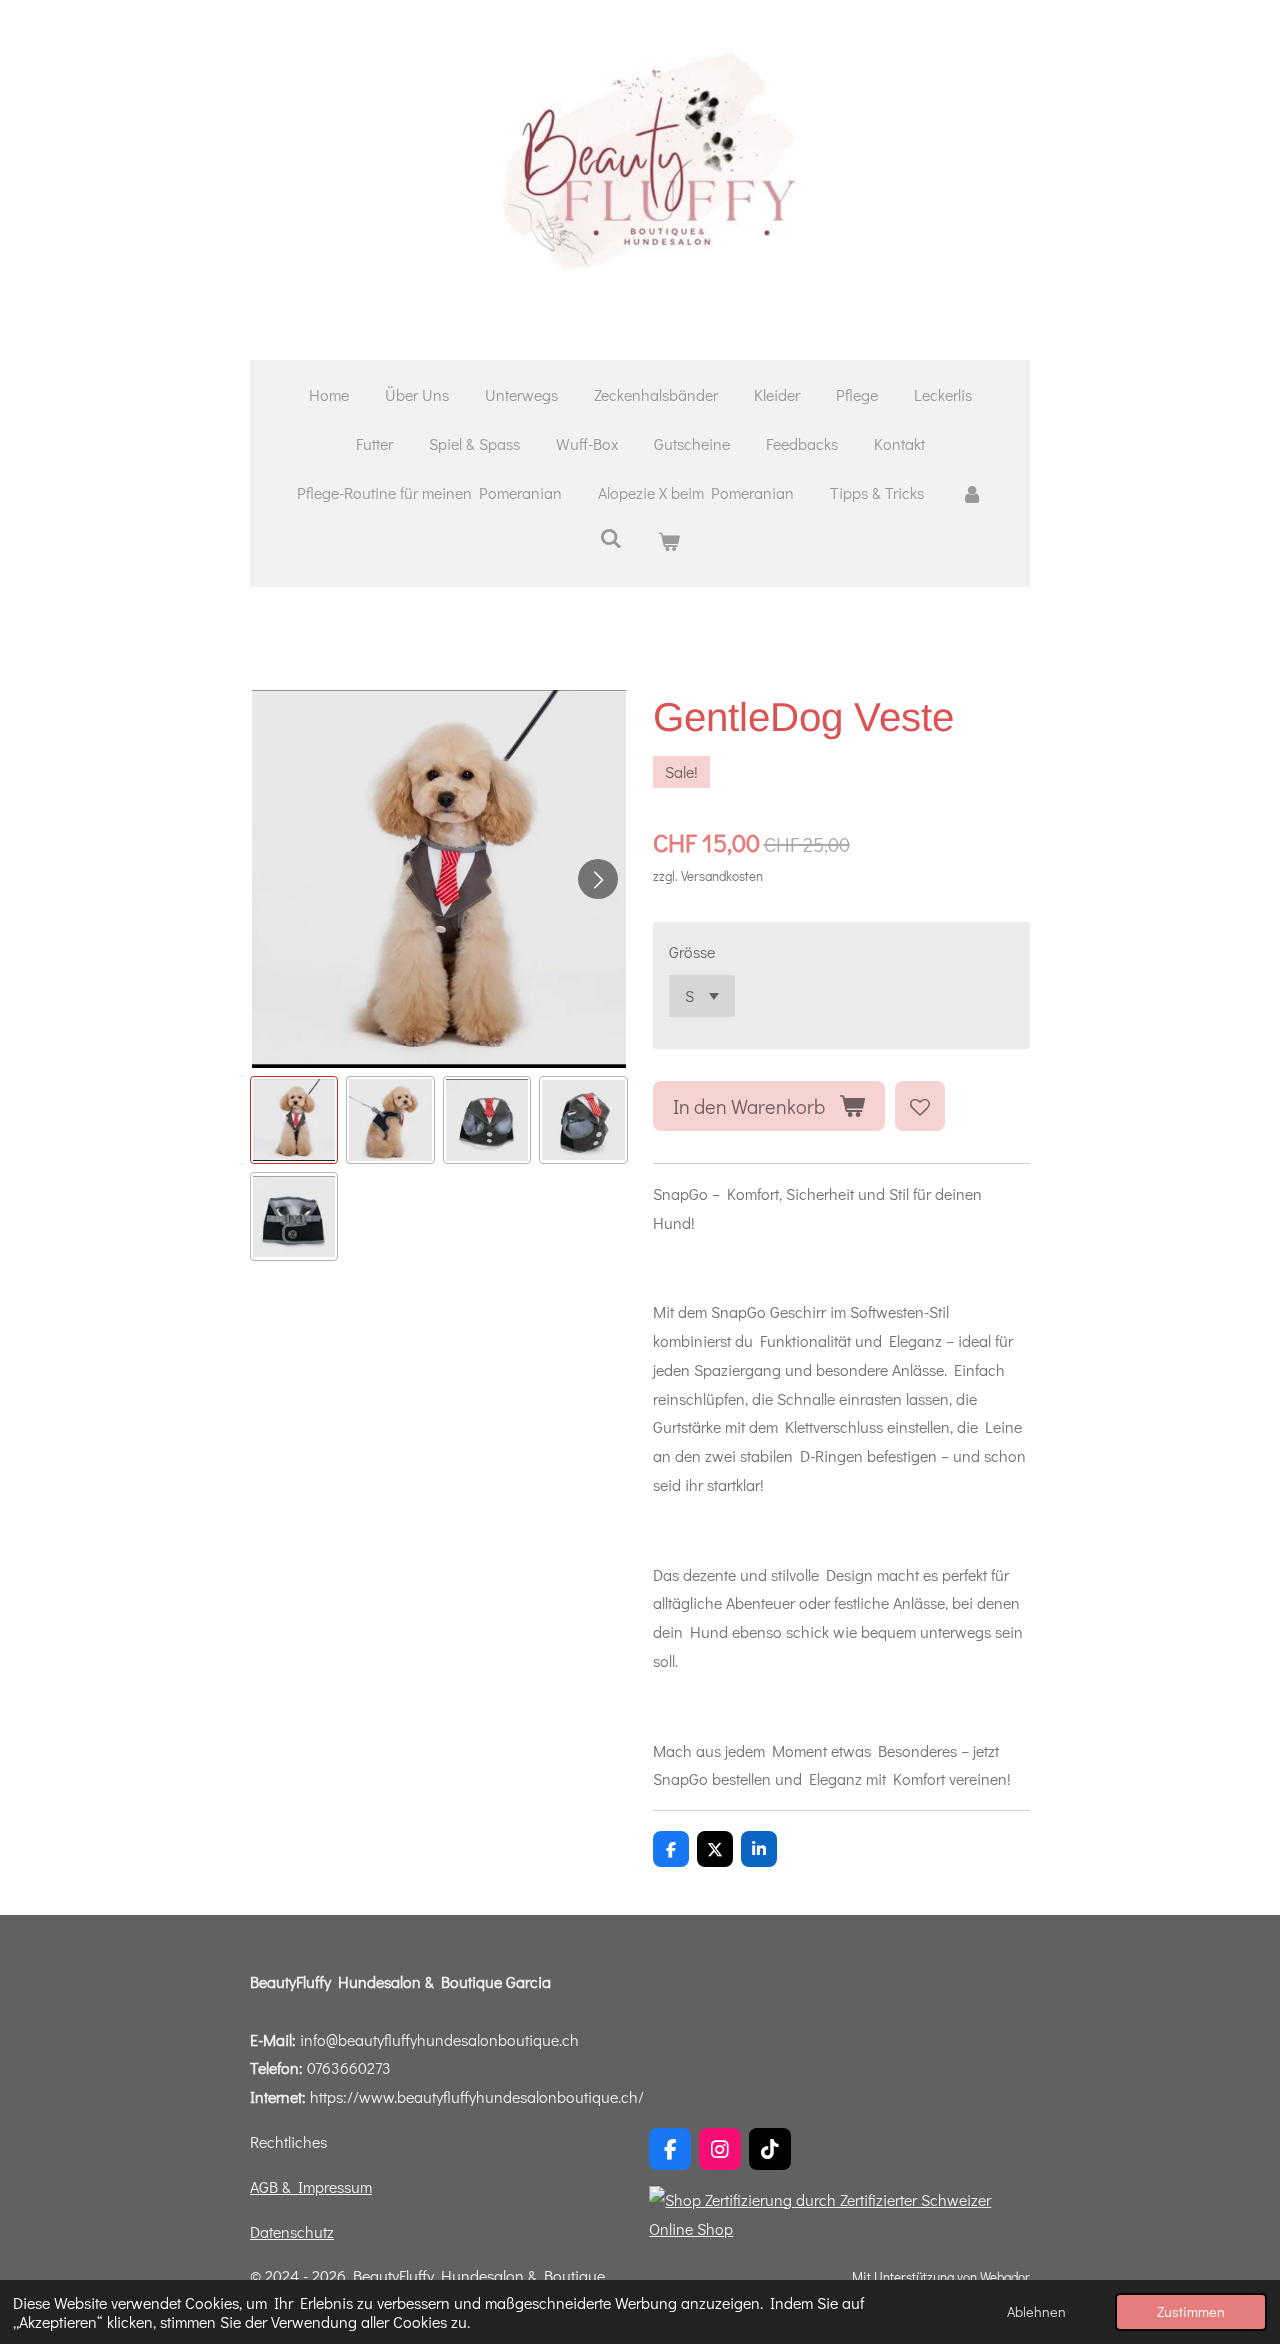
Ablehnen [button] (1036, 2311)
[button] (294, 1120)
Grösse (692, 951)
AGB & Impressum (311, 2186)
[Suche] (611, 537)
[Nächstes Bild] (598, 879)
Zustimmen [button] (1191, 2311)
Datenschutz (292, 2231)
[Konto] (971, 493)
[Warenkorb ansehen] (669, 541)
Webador (1005, 2277)
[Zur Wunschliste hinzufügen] (920, 1106)
